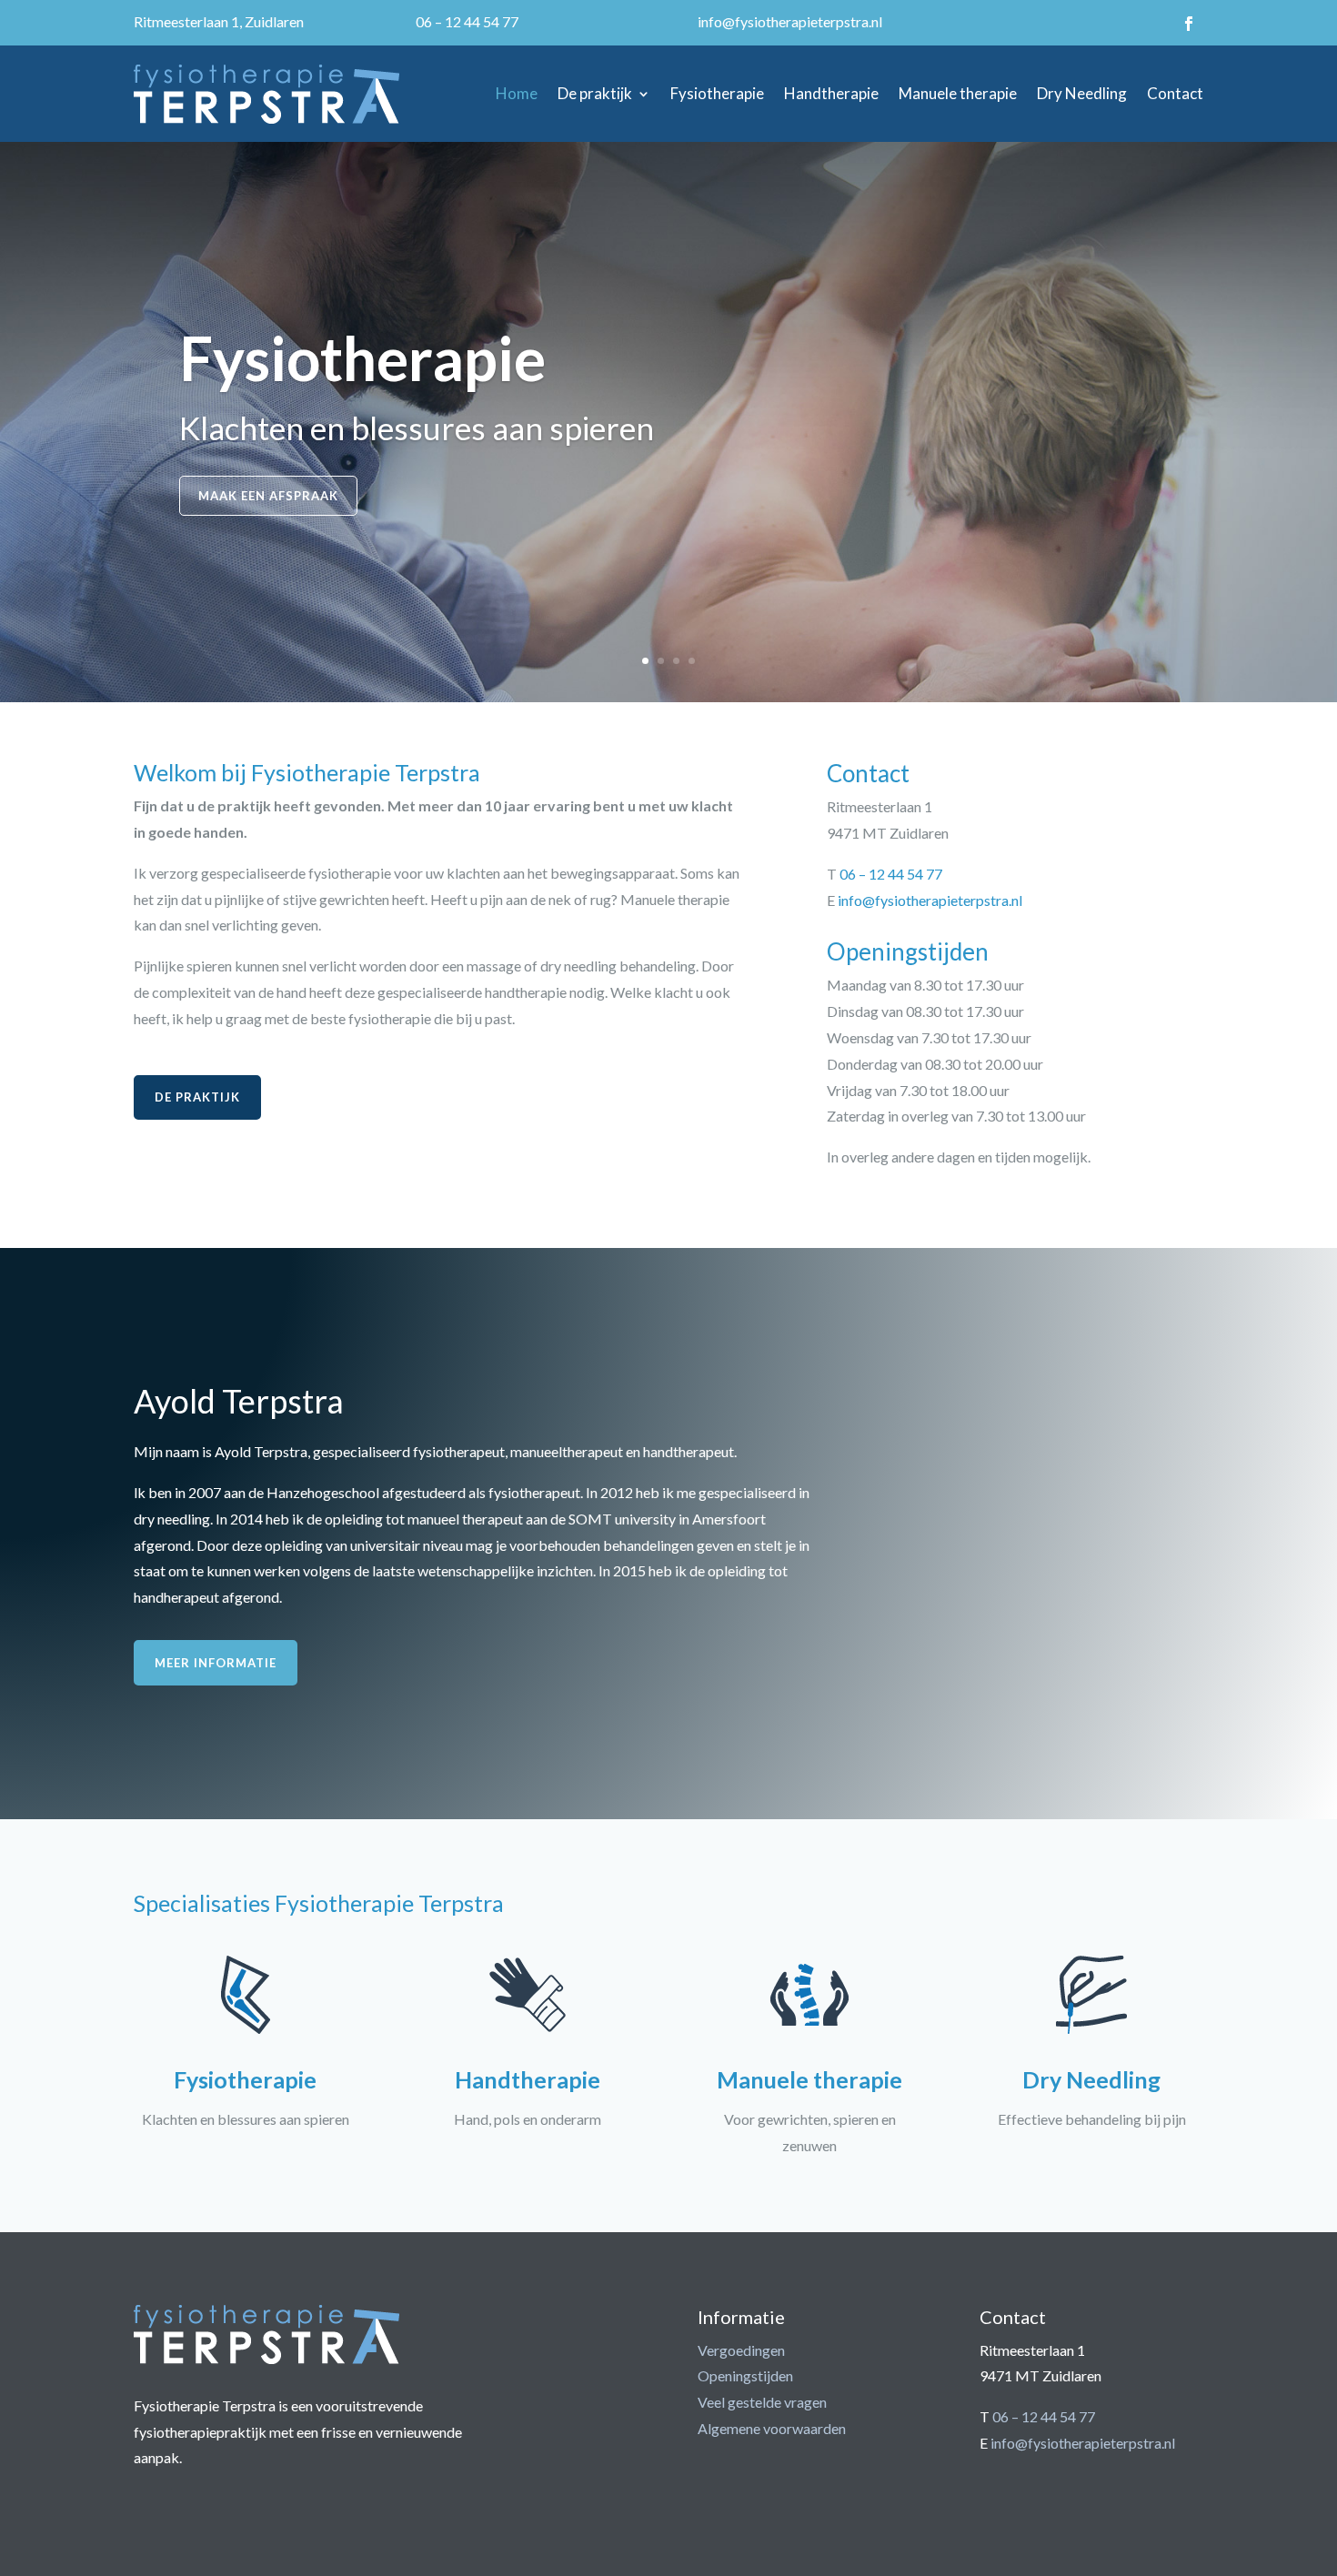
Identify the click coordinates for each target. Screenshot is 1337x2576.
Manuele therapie (958, 93)
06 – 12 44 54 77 (467, 21)
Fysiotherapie (717, 93)
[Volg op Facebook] (1189, 24)
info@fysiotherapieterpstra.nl (790, 21)
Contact (1175, 93)
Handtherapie (831, 93)
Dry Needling (1082, 93)
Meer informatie (216, 1663)
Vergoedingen (741, 2350)
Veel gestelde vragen (762, 2402)
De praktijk (595, 93)
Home (517, 93)
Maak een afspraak (268, 496)
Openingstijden (745, 2375)
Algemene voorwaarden (772, 2428)
